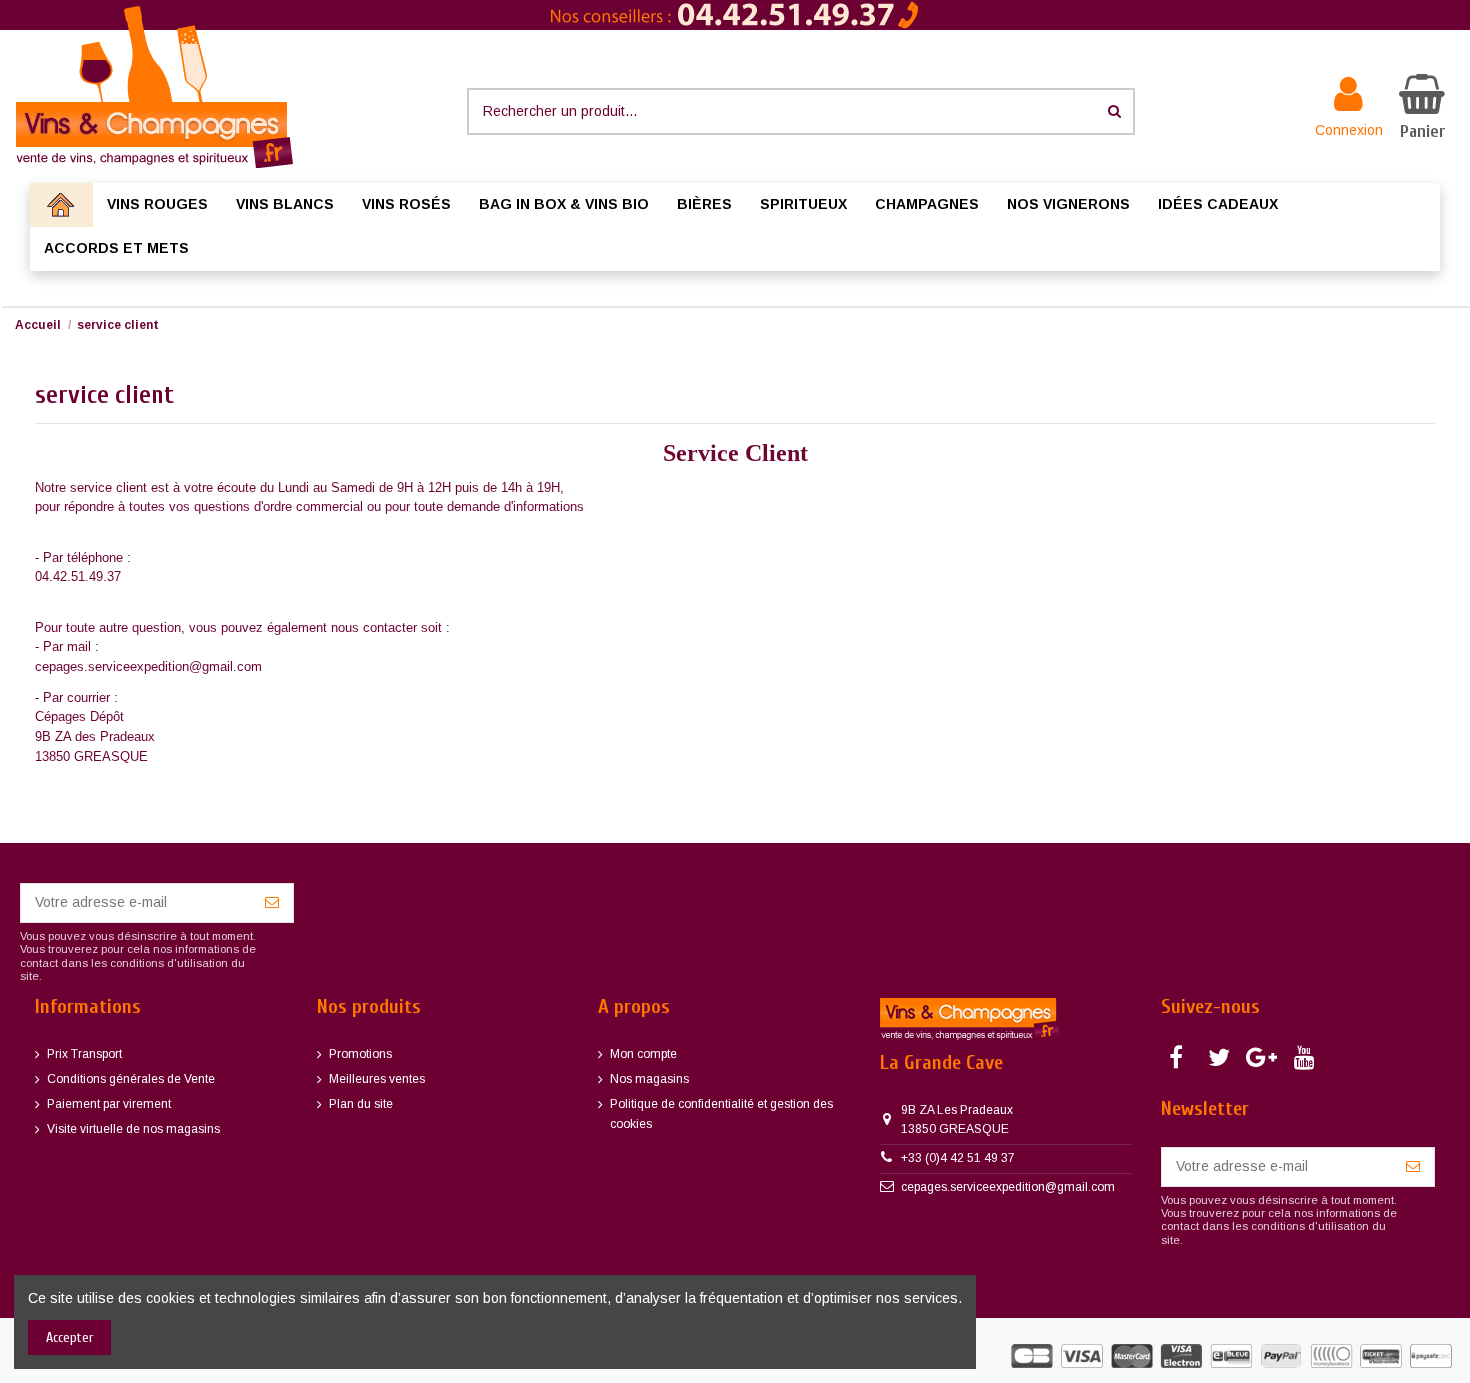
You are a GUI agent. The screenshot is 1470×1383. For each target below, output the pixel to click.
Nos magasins (649, 1079)
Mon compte (643, 1054)
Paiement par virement (109, 1104)
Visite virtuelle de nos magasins (133, 1129)
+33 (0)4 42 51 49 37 (958, 1158)
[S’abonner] (272, 903)
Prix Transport (84, 1054)
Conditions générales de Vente (131, 1079)
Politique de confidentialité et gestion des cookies (721, 1114)
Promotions (360, 1054)
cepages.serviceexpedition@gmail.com (1008, 1187)
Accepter (70, 1337)
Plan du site (361, 1104)
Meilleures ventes (377, 1079)
